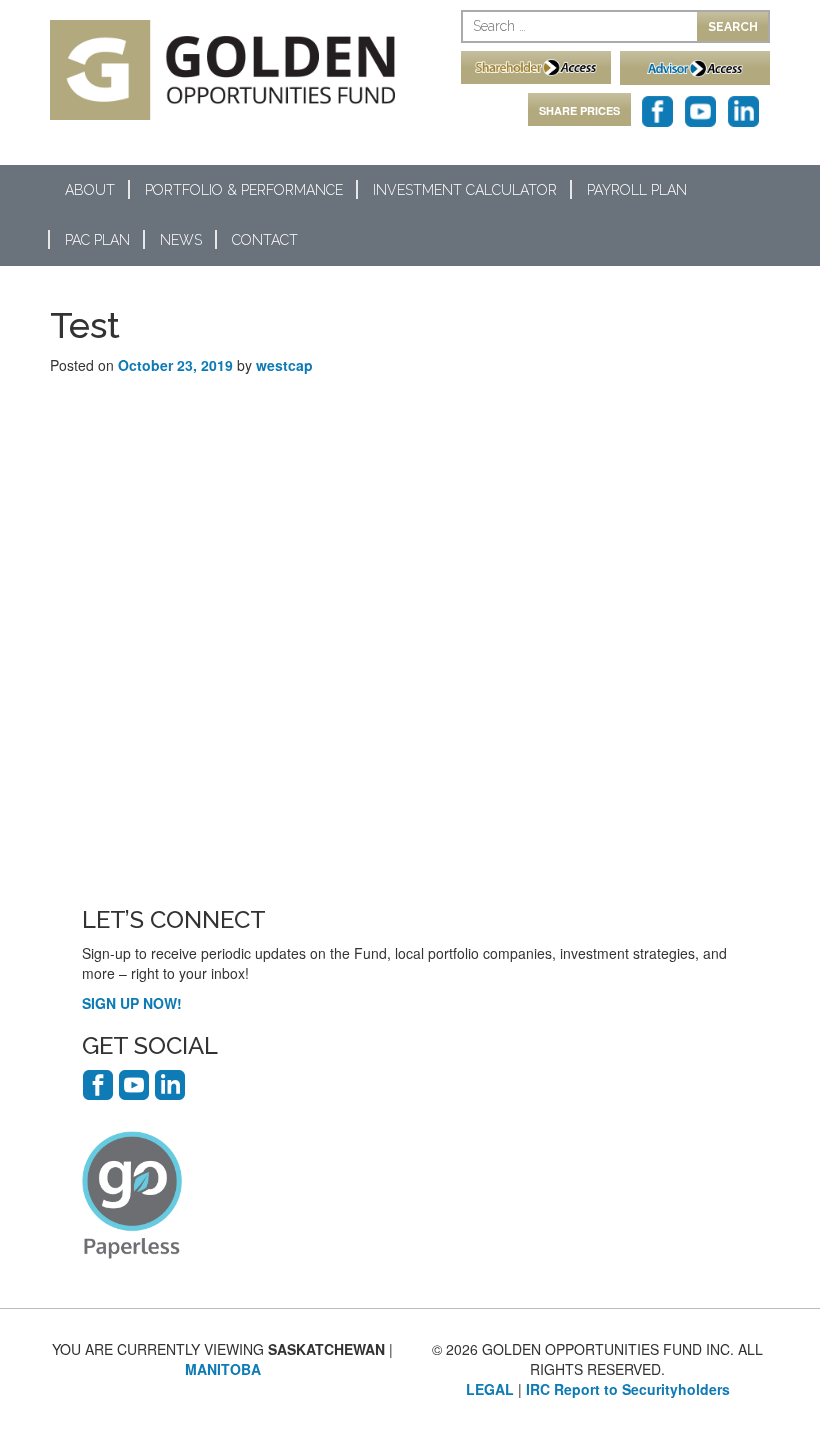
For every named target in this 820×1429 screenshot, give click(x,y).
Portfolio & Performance (244, 190)
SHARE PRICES (579, 110)
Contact (265, 240)
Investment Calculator (465, 190)
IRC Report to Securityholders (628, 1389)
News (181, 240)
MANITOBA (223, 1369)
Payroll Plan (637, 190)
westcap (284, 365)
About (90, 190)
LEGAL (490, 1389)
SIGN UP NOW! (132, 1003)
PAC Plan (97, 240)
